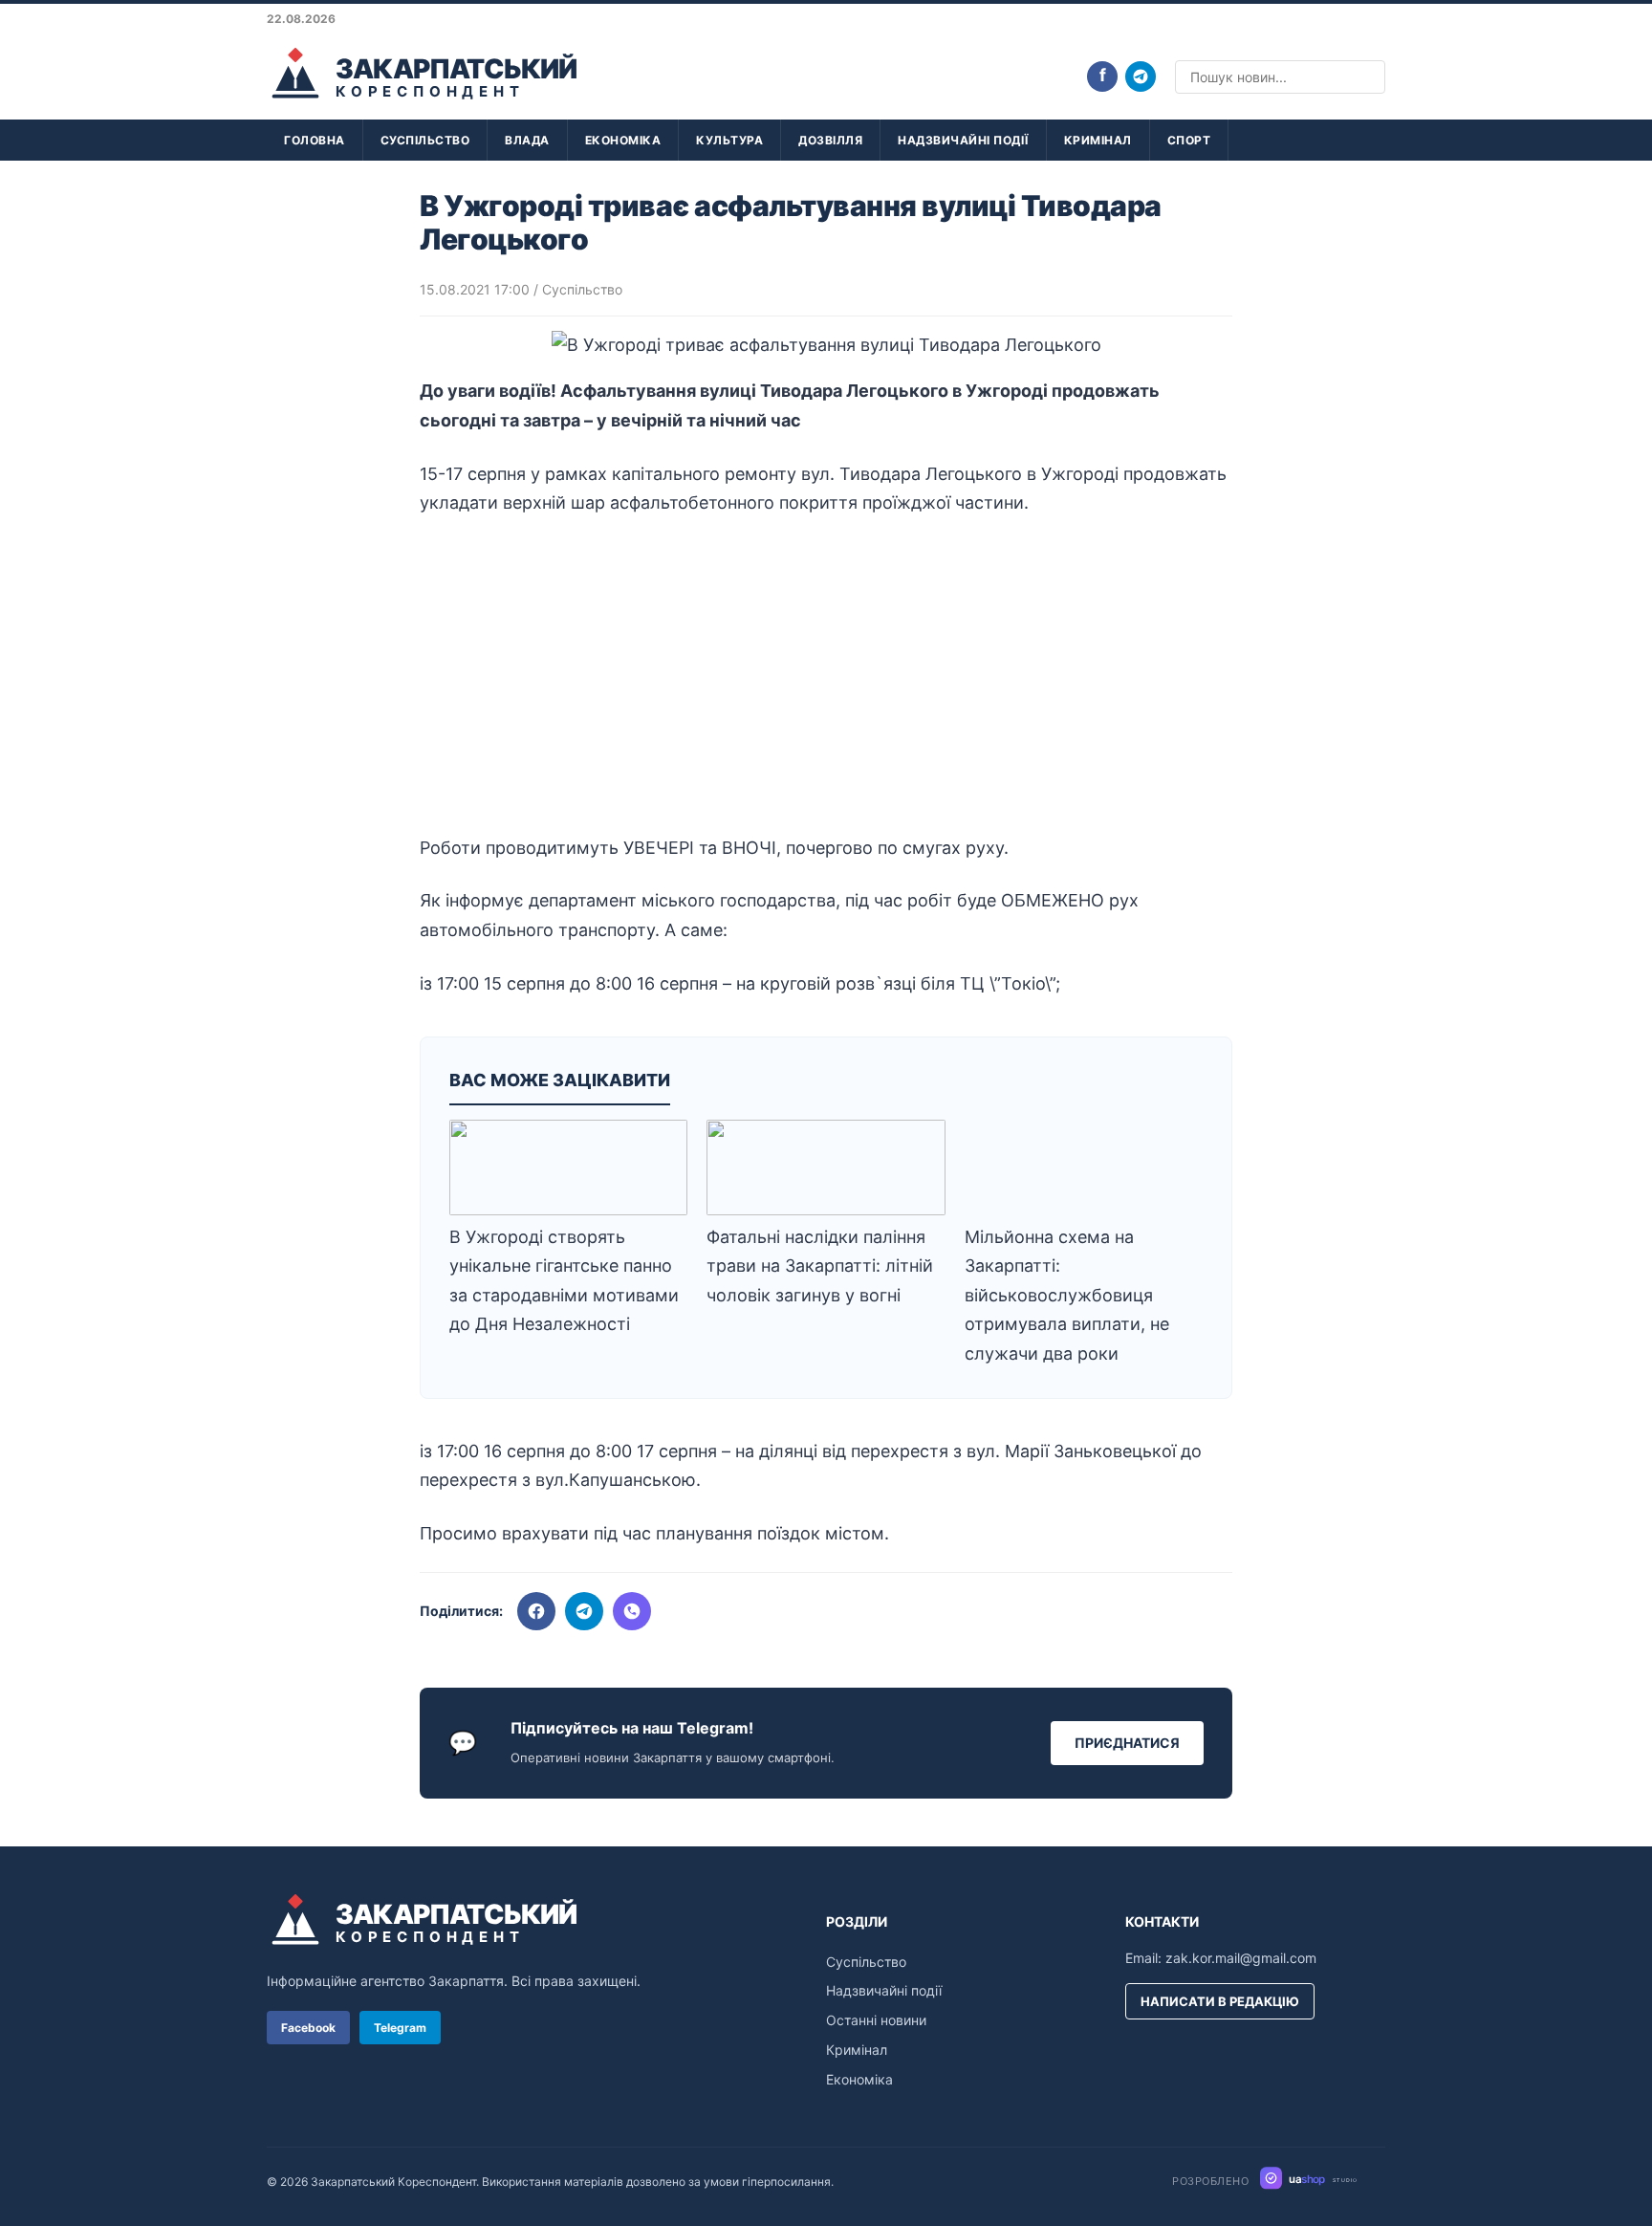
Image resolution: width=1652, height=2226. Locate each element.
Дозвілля (830, 140)
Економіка (623, 140)
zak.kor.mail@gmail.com (1241, 1958)
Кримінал (1098, 140)
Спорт (1189, 140)
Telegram (400, 2028)
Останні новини (876, 2020)
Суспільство (425, 140)
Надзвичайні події (963, 140)
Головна (315, 140)
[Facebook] (536, 1611)
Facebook (308, 2028)
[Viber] (632, 1611)
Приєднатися (1127, 1743)
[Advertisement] (826, 676)
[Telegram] (1141, 76)
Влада (527, 140)
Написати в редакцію (1220, 2001)
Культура (729, 140)
